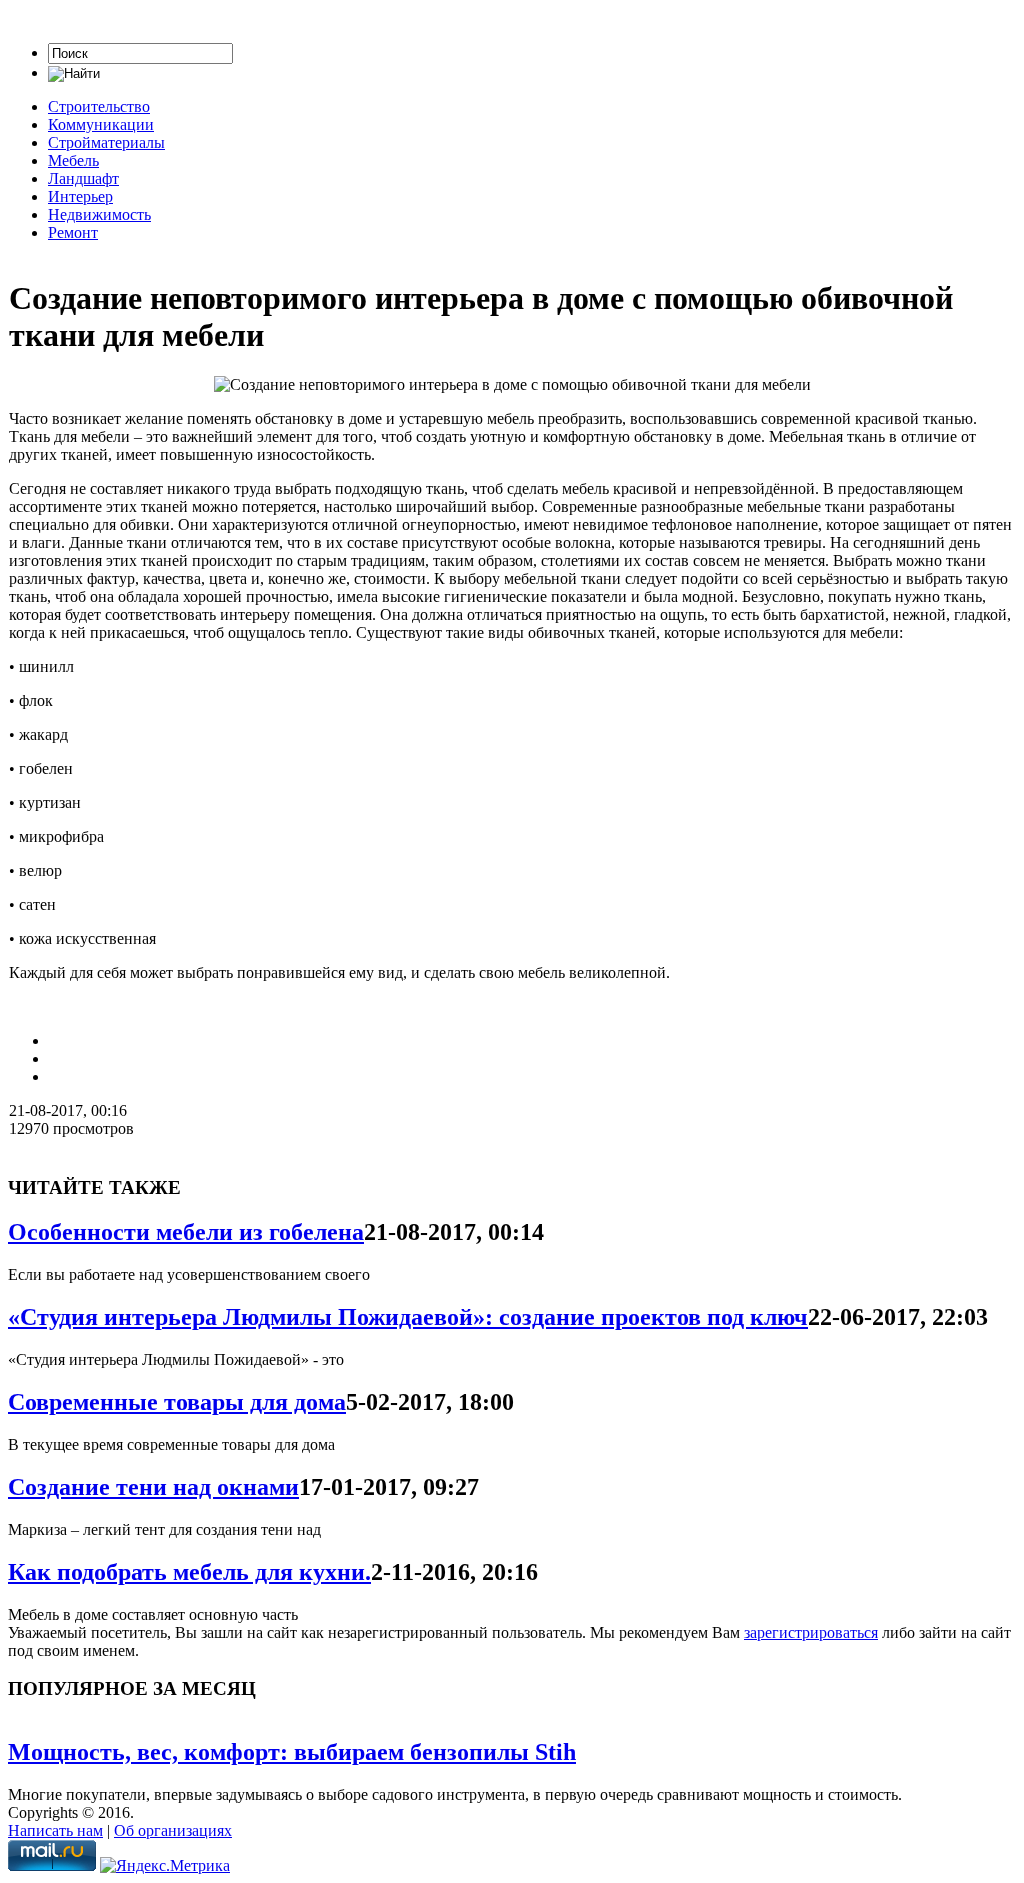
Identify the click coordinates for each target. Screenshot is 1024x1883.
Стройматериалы (106, 142)
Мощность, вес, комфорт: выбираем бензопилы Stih (292, 1752)
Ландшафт (83, 178)
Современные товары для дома (177, 1402)
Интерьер (80, 196)
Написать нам (55, 1830)
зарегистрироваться (811, 1632)
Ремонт (73, 232)
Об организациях (173, 1830)
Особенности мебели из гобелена (186, 1232)
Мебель (73, 160)
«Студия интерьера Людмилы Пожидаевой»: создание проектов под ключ (408, 1317)
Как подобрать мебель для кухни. (189, 1572)
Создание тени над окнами (153, 1487)
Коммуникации (101, 124)
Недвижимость (99, 214)
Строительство (99, 106)
